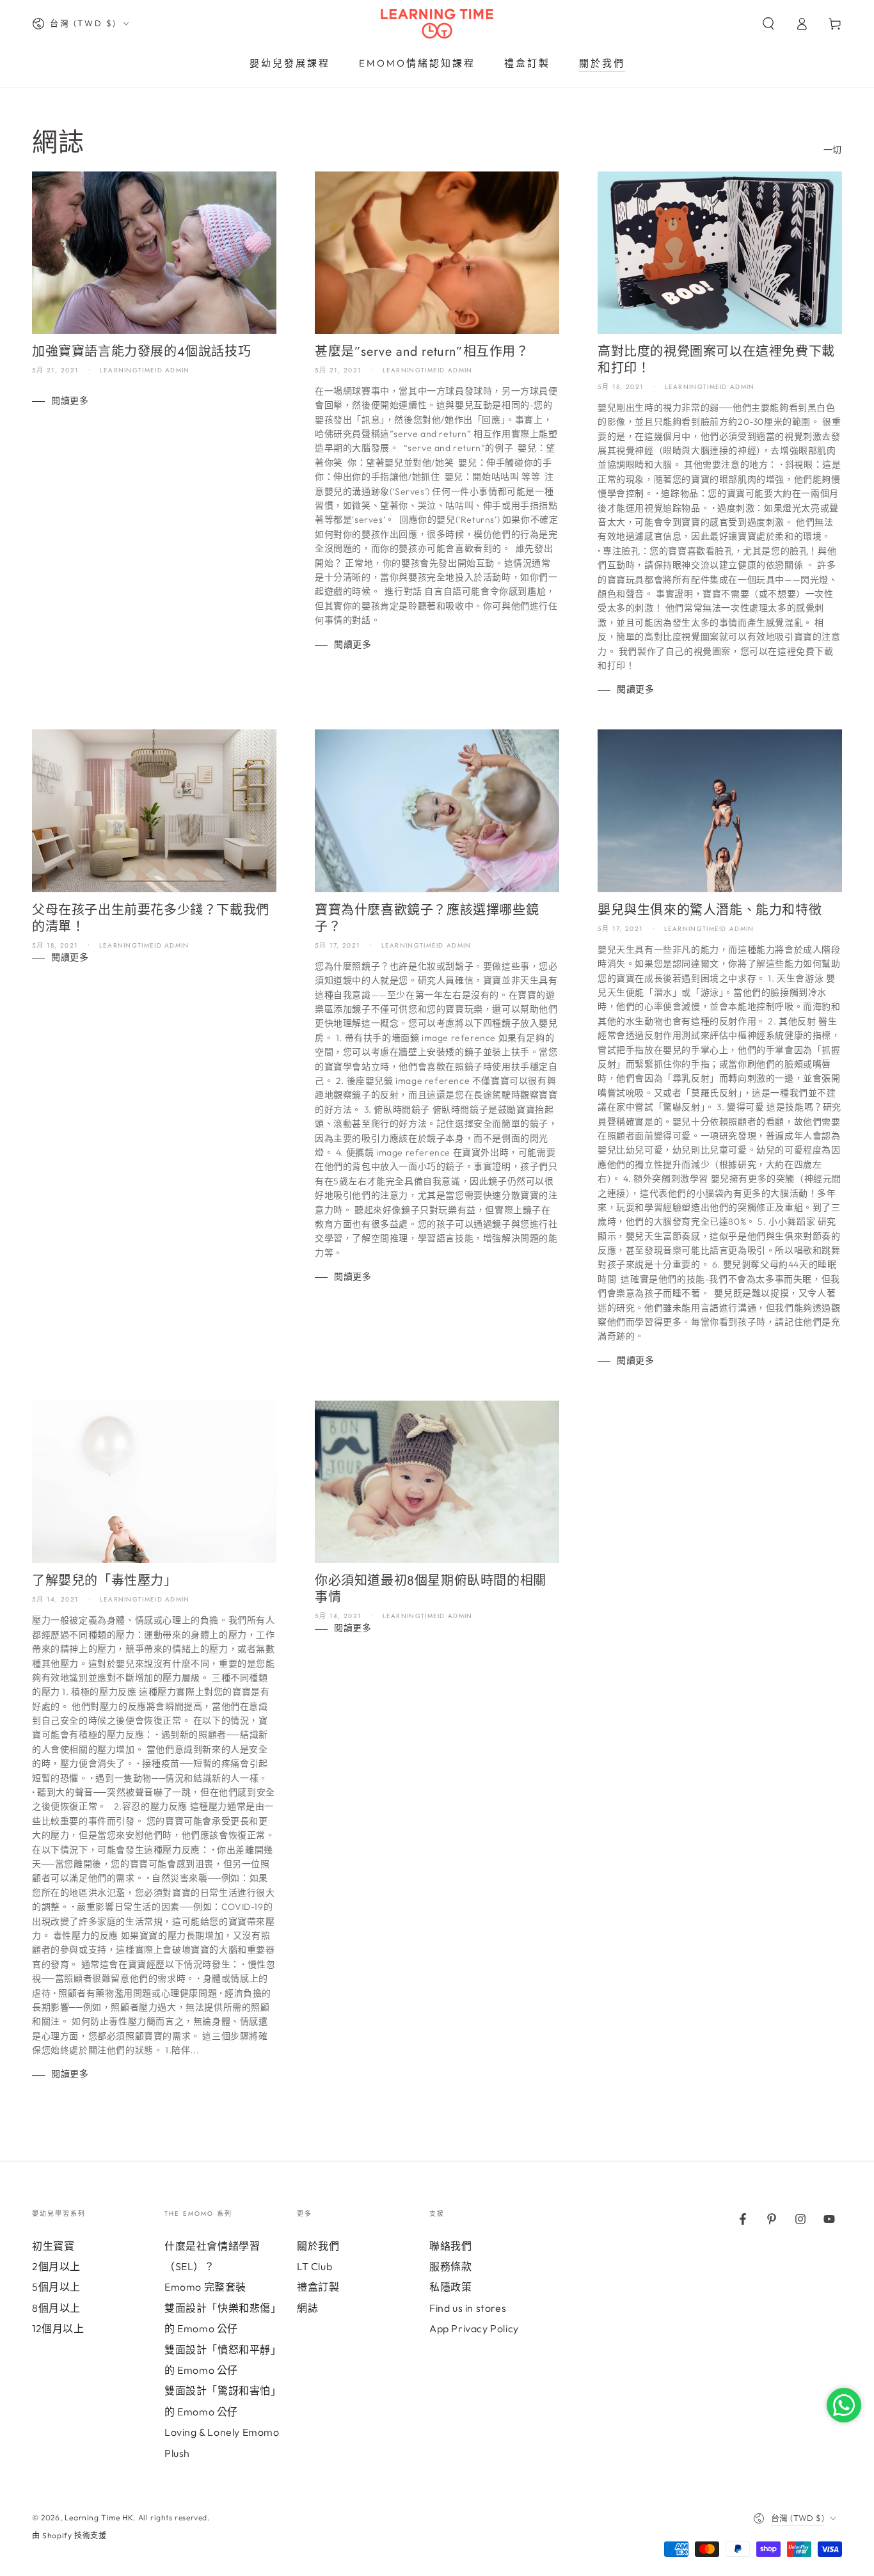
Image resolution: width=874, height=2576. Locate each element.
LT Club (314, 2266)
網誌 (307, 2308)
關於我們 (318, 2246)
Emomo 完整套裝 (205, 2287)
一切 (833, 150)
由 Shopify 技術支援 (69, 2535)
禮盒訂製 (318, 2287)
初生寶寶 (53, 2246)
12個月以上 (58, 2328)
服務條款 (450, 2266)
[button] (768, 24)
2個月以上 (56, 2266)
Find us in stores (468, 2308)
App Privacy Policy (474, 2328)
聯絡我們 (450, 2246)
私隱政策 (450, 2287)
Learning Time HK (99, 2517)
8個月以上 (56, 2308)
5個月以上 (56, 2287)
